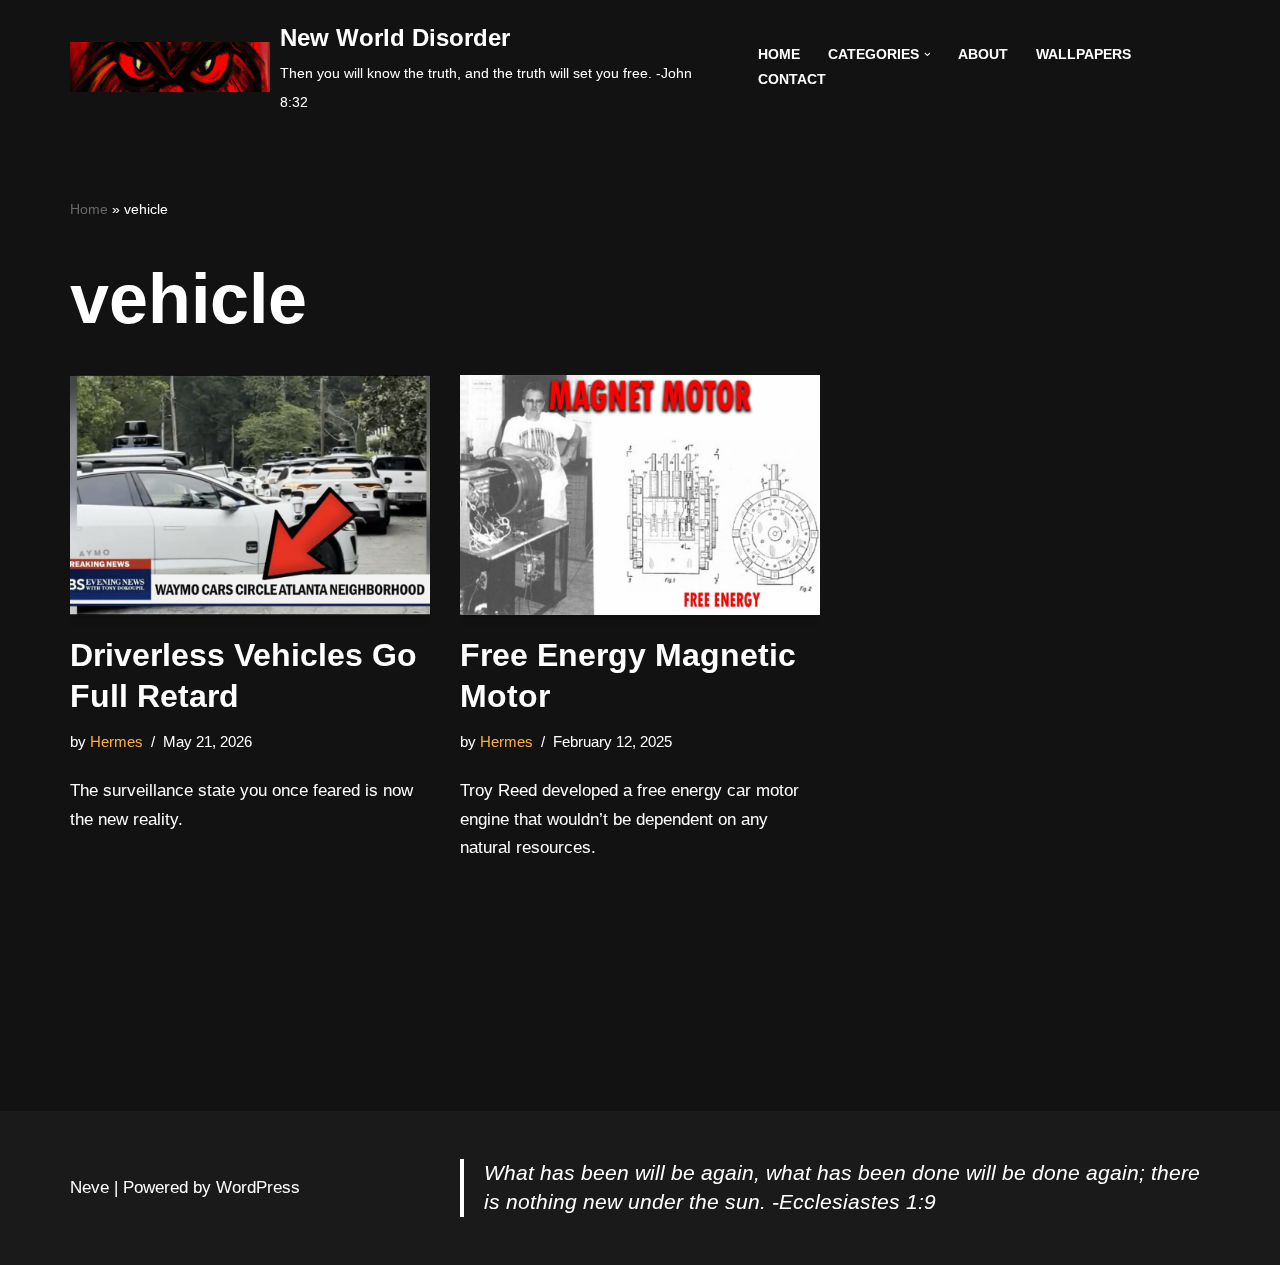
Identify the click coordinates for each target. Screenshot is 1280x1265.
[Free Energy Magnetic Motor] (640, 495)
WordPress (258, 1187)
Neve (89, 1187)
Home (779, 54)
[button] (927, 54)
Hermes (116, 741)
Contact (792, 79)
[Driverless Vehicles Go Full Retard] (250, 495)
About (983, 54)
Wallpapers (1083, 54)
